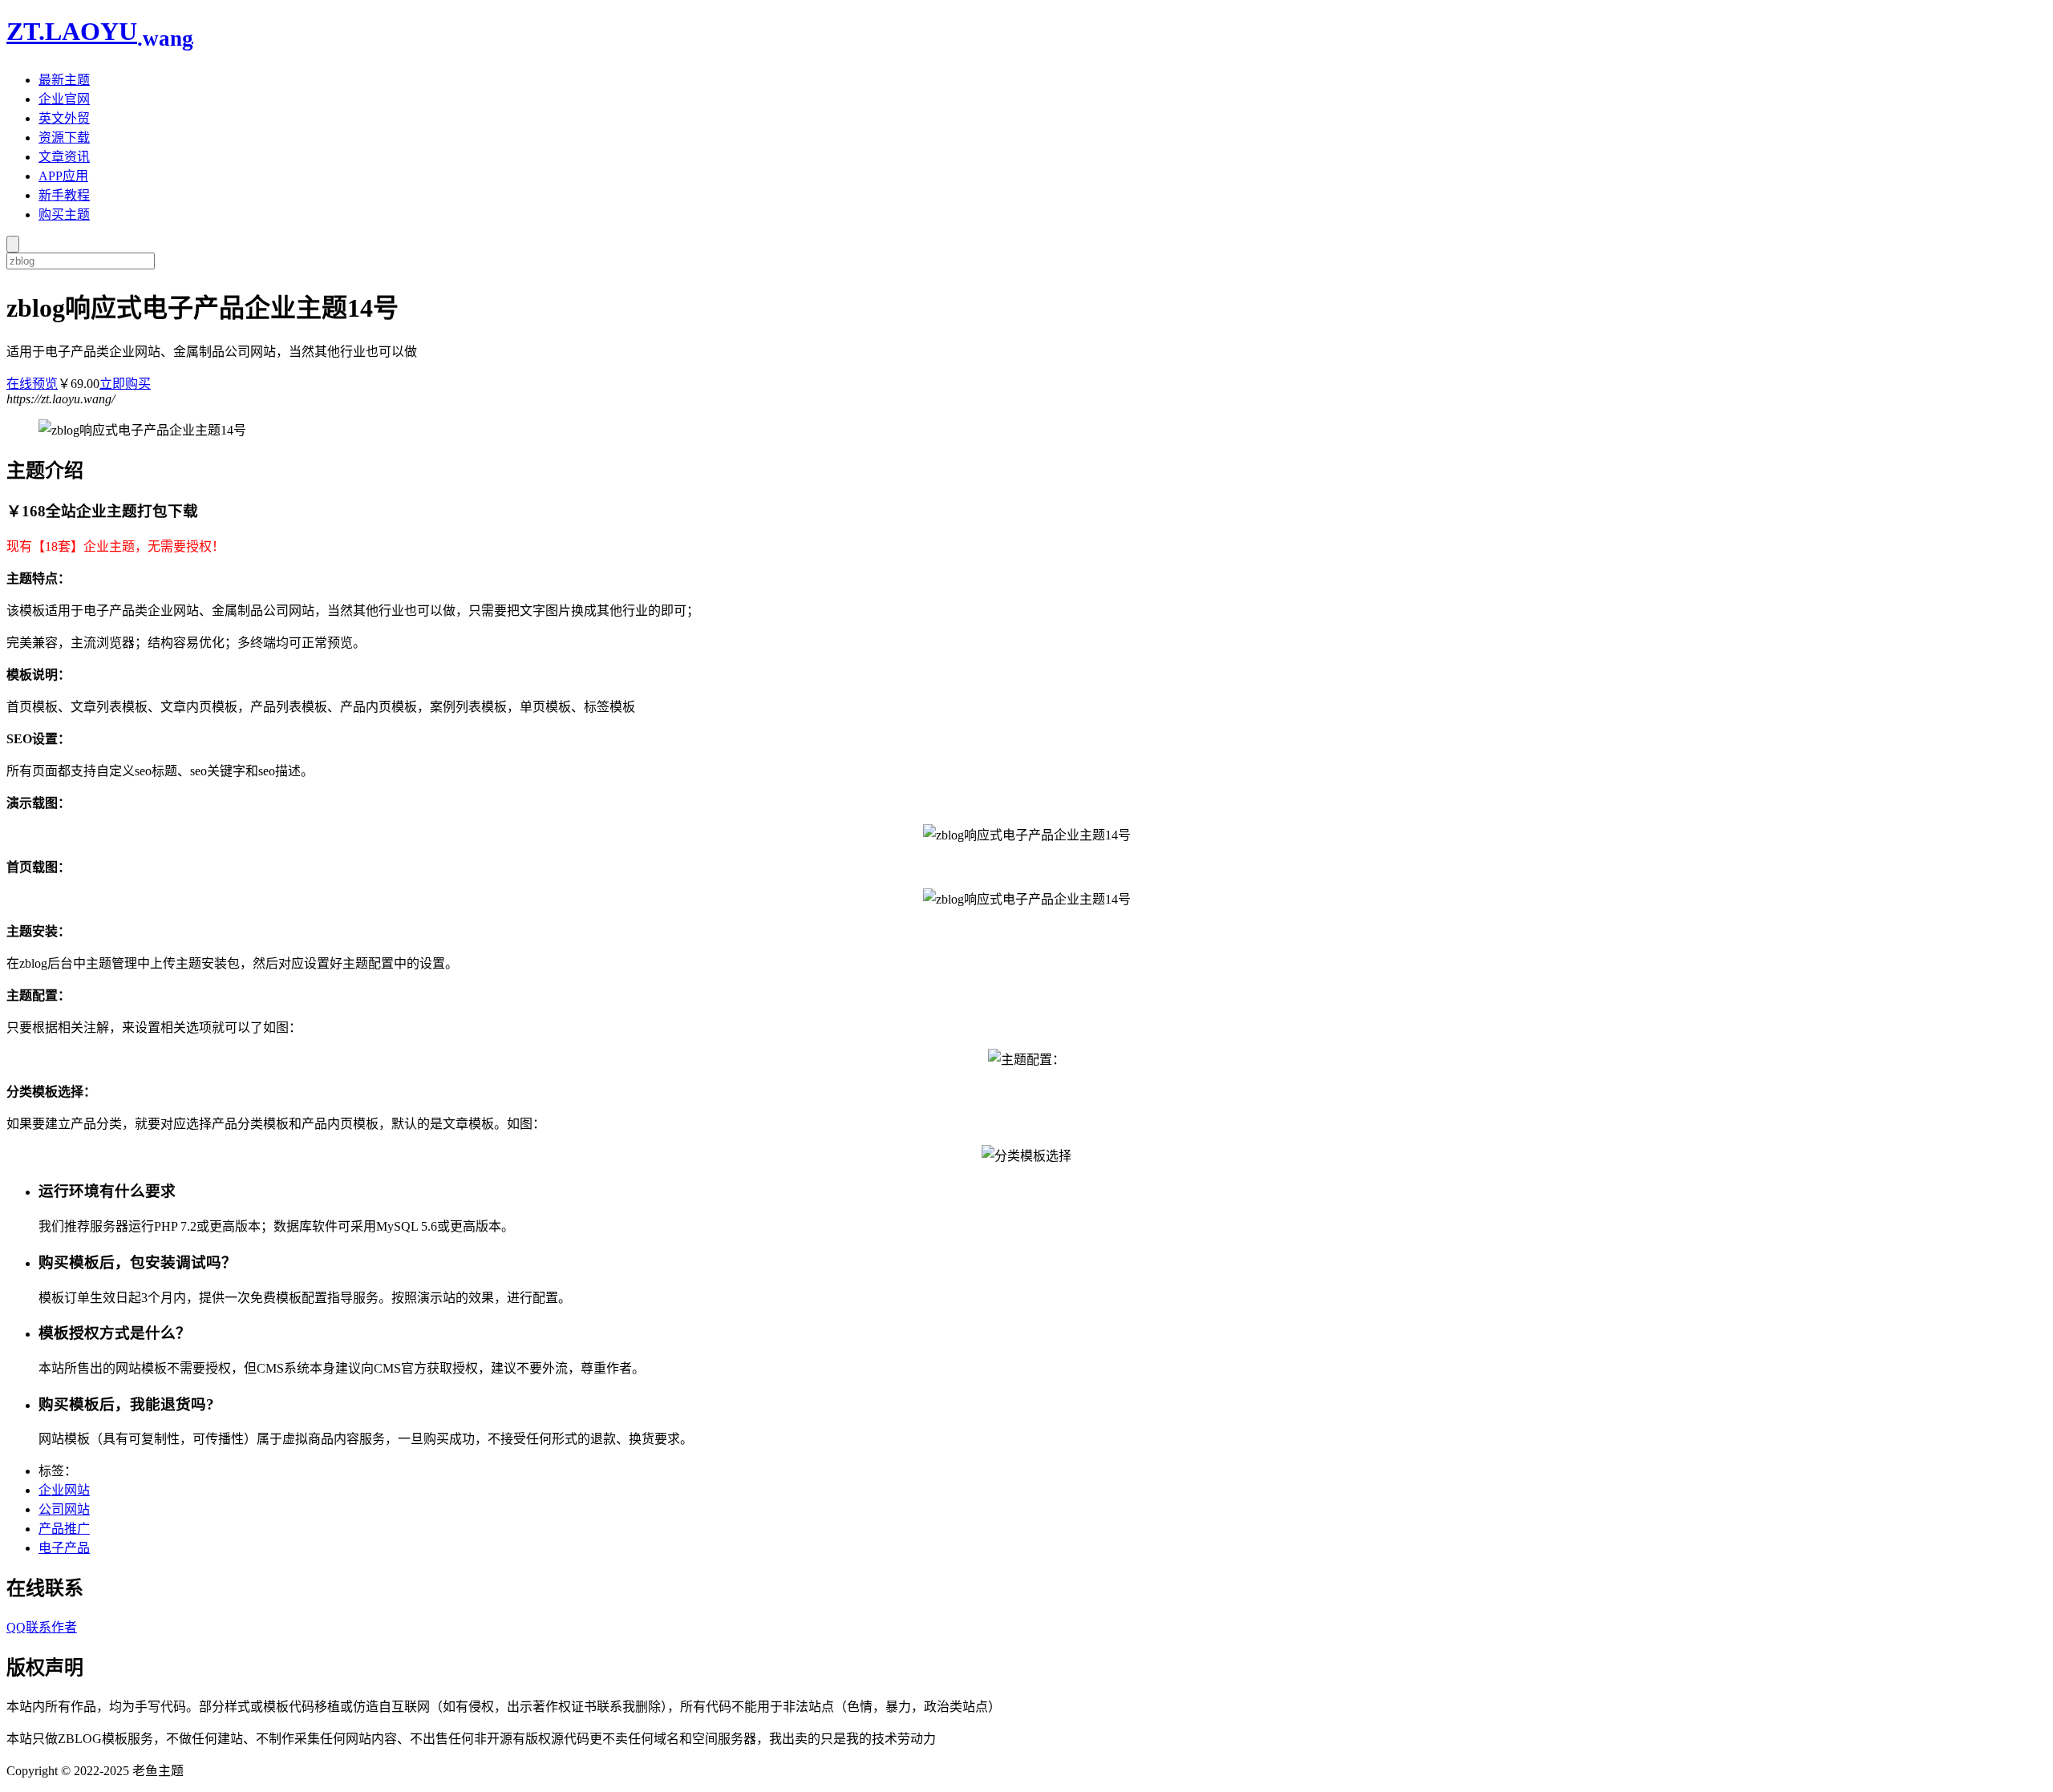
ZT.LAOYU (100, 31)
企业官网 (64, 99)
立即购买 (125, 384)
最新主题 (64, 80)
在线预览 (32, 384)
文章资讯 (64, 157)
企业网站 (64, 1490)
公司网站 (64, 1509)
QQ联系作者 (42, 1627)
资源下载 (64, 138)
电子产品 (64, 1548)
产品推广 (64, 1529)
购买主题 (64, 214)
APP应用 (63, 176)
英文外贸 (64, 118)
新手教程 (64, 195)
